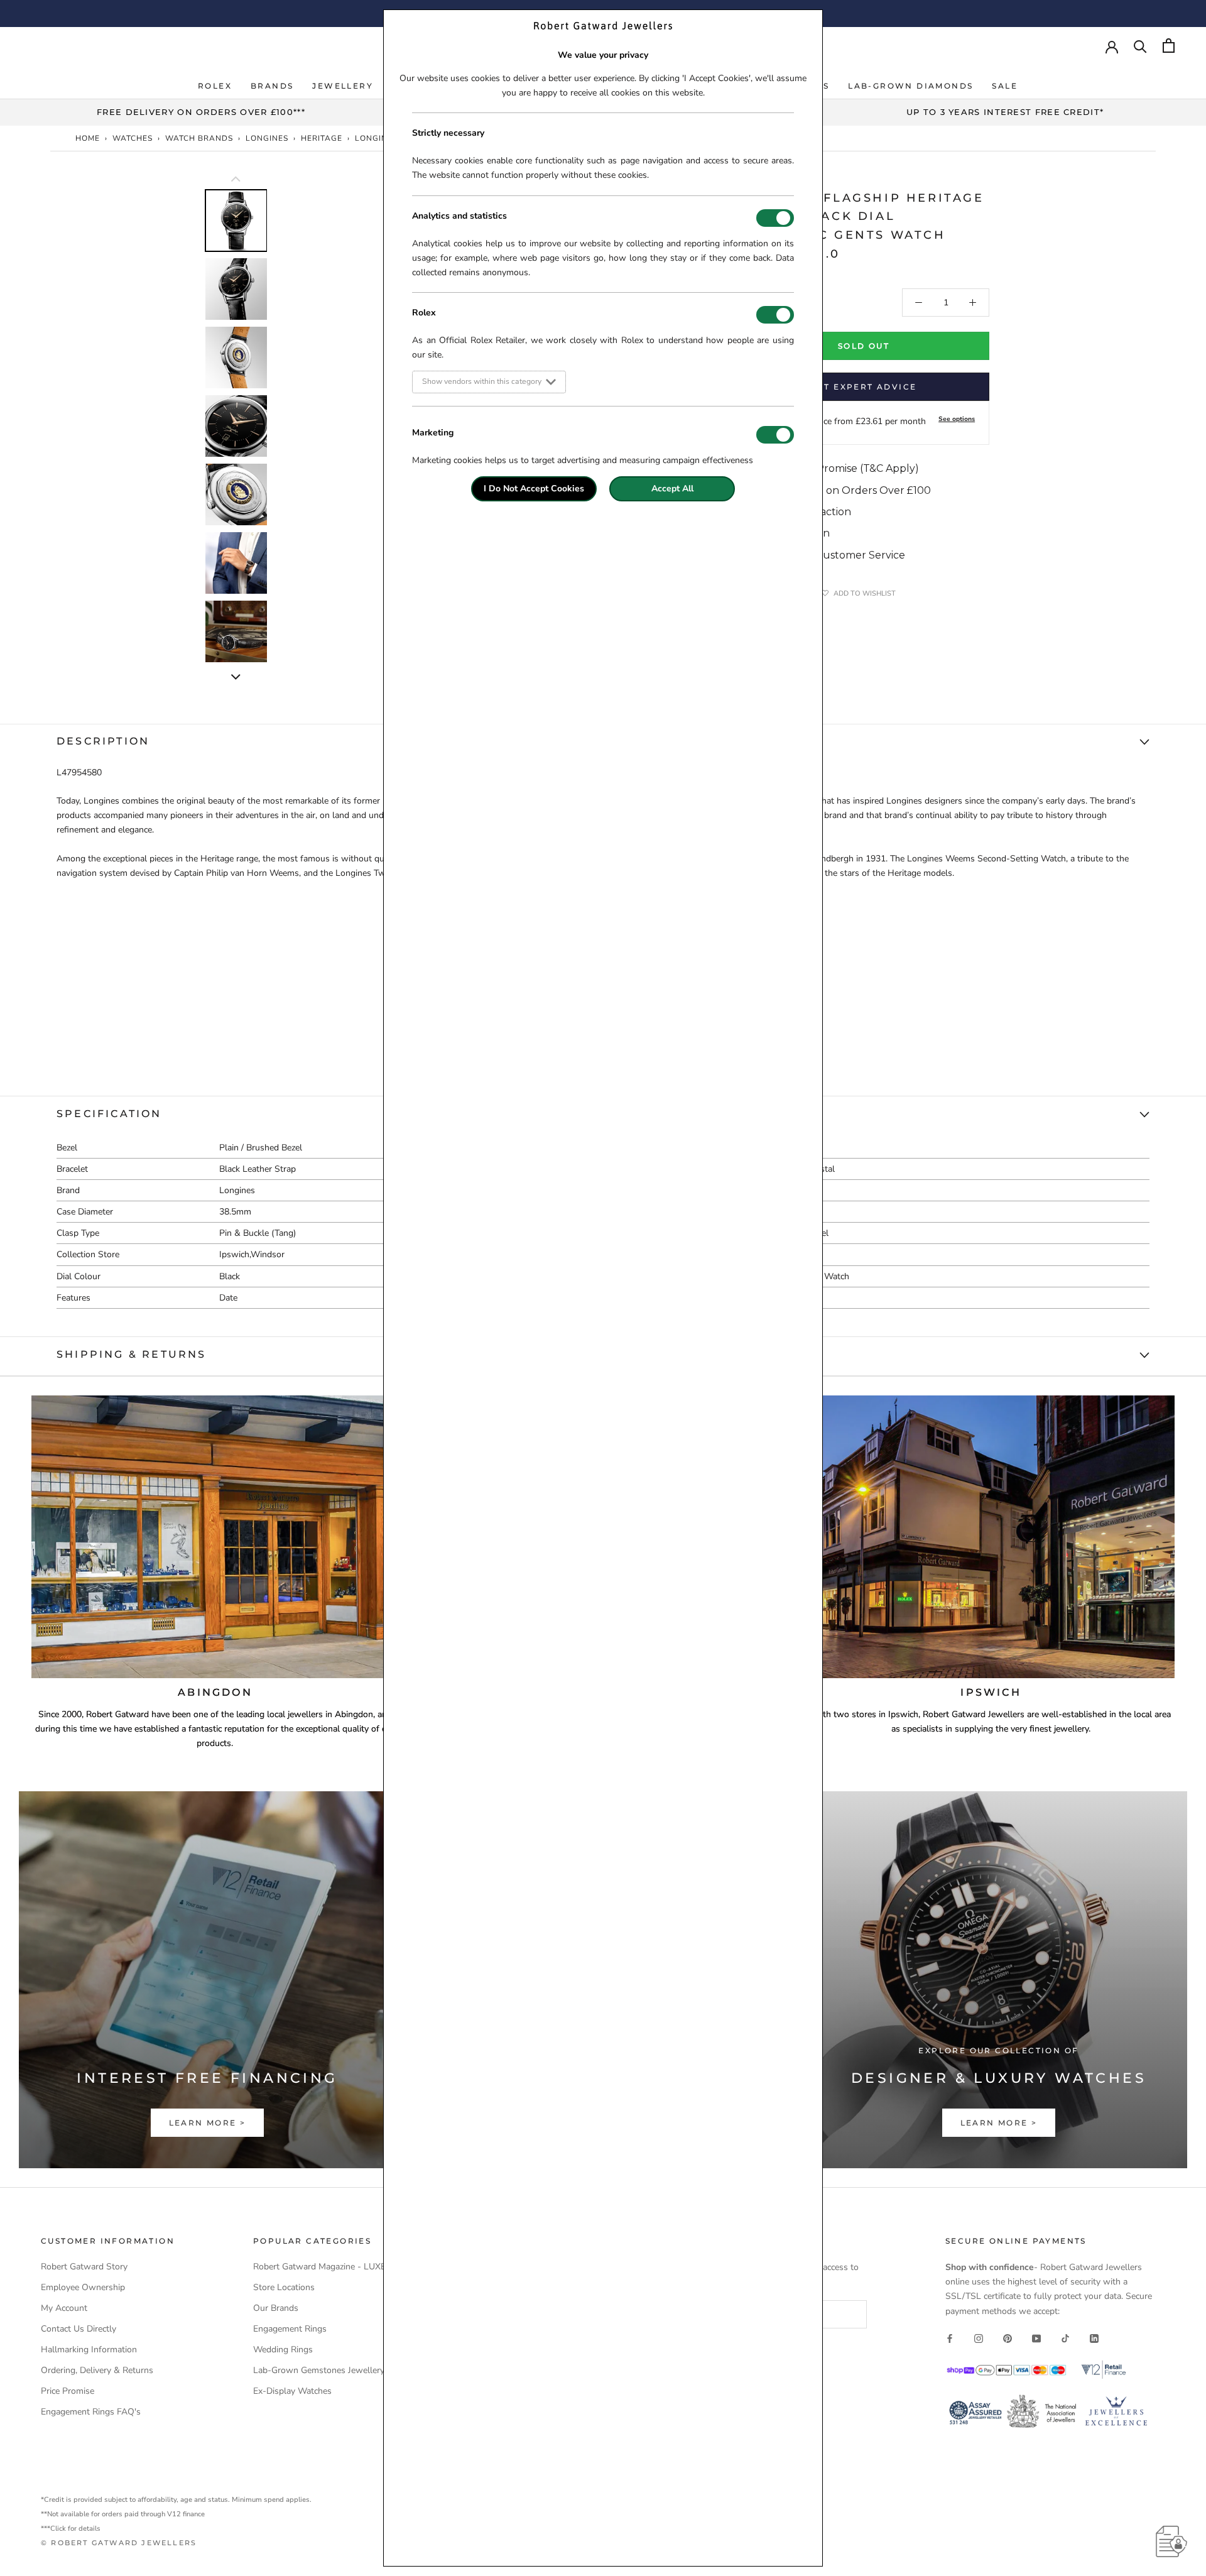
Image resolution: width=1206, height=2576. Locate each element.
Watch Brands (199, 138)
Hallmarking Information (89, 2350)
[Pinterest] (1008, 2338)
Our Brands (276, 2308)
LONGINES (267, 138)
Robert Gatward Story (84, 2267)
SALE (1005, 86)
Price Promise (68, 2391)
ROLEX (215, 86)
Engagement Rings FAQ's (91, 2412)
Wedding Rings (283, 2350)
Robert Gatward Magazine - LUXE (319, 2267)
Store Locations (284, 2287)
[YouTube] (1036, 2338)
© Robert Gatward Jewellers (119, 2543)
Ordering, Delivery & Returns (97, 2370)
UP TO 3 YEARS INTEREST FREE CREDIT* (1005, 112)
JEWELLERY (343, 86)
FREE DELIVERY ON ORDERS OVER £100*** (201, 112)
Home (88, 138)
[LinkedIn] (1094, 2338)
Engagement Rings (290, 2329)
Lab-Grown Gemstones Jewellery (319, 2370)
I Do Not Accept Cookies (534, 488)
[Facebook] (950, 2338)
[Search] (1140, 46)
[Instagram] (979, 2338)
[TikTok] (1065, 2338)
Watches (133, 138)
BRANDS (272, 86)
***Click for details (71, 2529)
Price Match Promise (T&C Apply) (836, 468)
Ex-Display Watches (292, 2391)
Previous (195, 367)
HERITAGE (322, 138)
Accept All (672, 488)
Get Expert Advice (864, 387)
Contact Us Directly (79, 2329)
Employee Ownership (83, 2287)
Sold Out (864, 346)
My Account (64, 2308)
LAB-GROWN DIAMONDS (910, 86)
